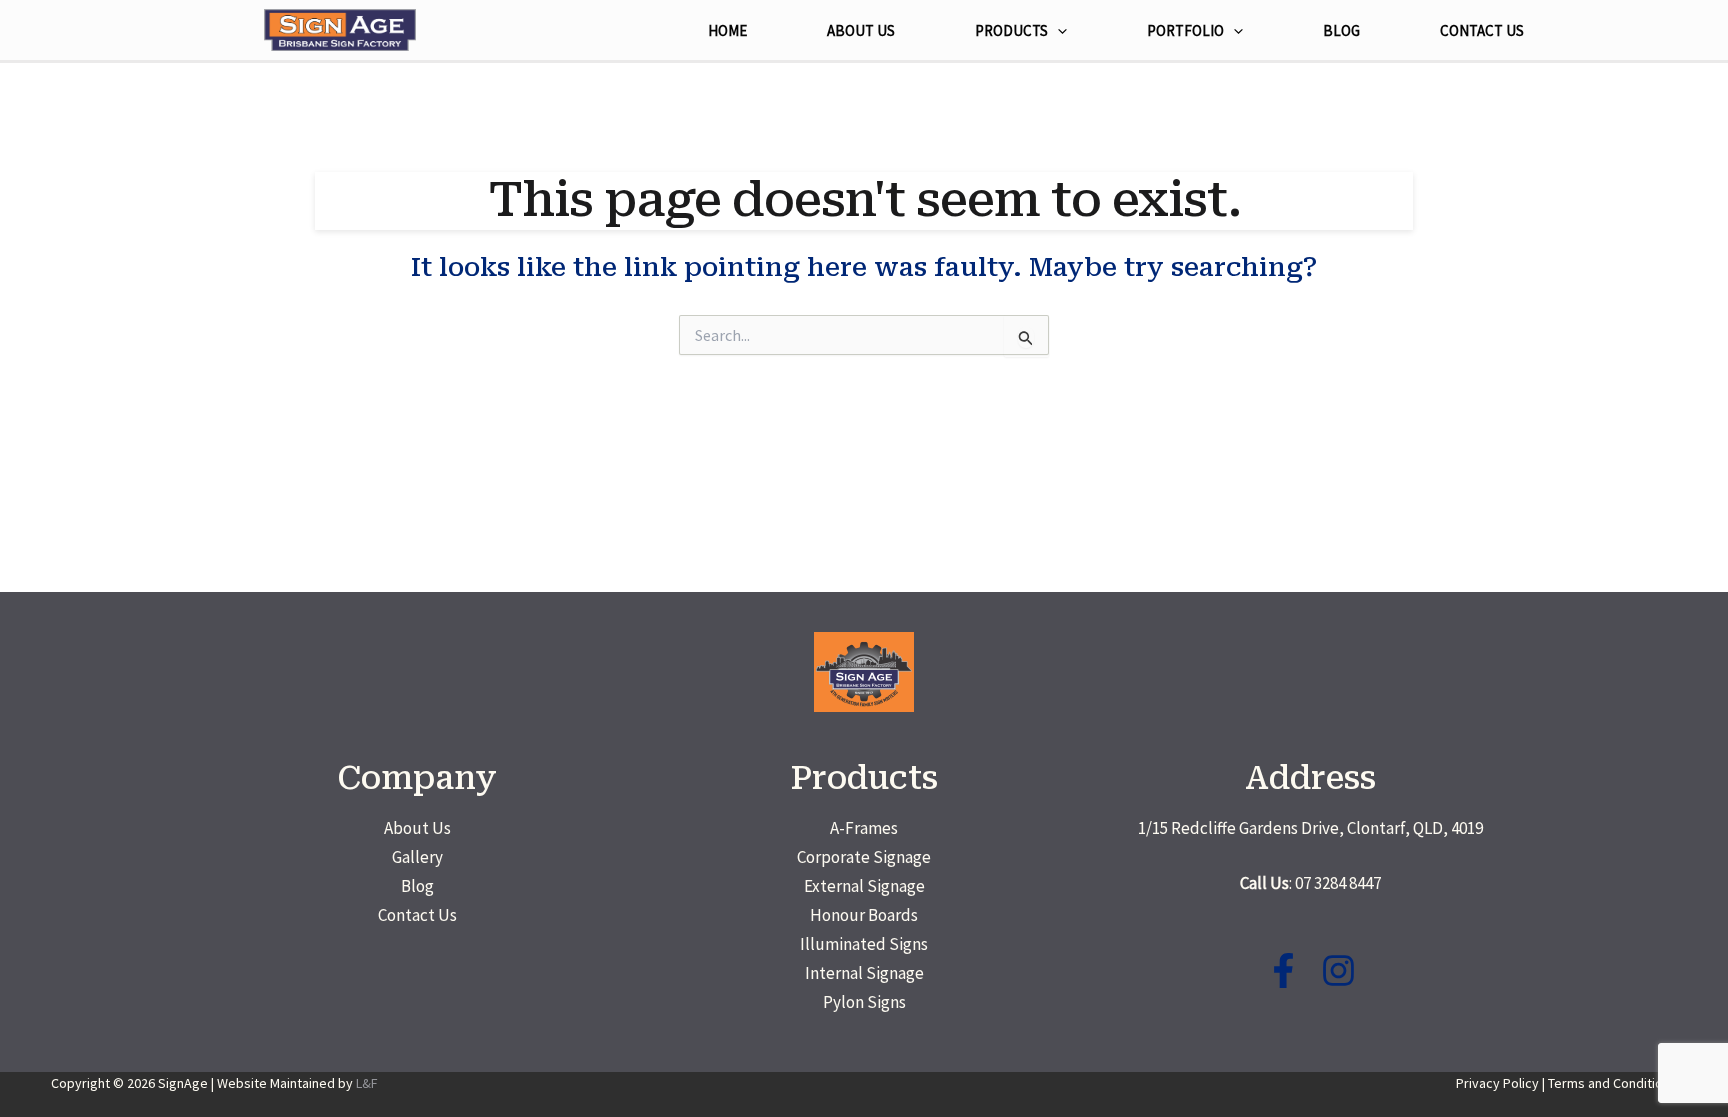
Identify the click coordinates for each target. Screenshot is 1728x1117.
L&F (367, 1083)
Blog (417, 886)
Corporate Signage (864, 857)
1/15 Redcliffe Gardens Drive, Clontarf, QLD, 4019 (1310, 828)
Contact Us (417, 915)
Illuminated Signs (864, 944)
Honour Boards (864, 915)
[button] (1057, 31)
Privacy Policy (1497, 1083)
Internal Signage (864, 973)
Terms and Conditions (1612, 1083)
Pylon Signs (864, 1002)
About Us (417, 828)
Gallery (417, 857)
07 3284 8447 (1338, 883)
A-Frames (864, 828)
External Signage (864, 886)
